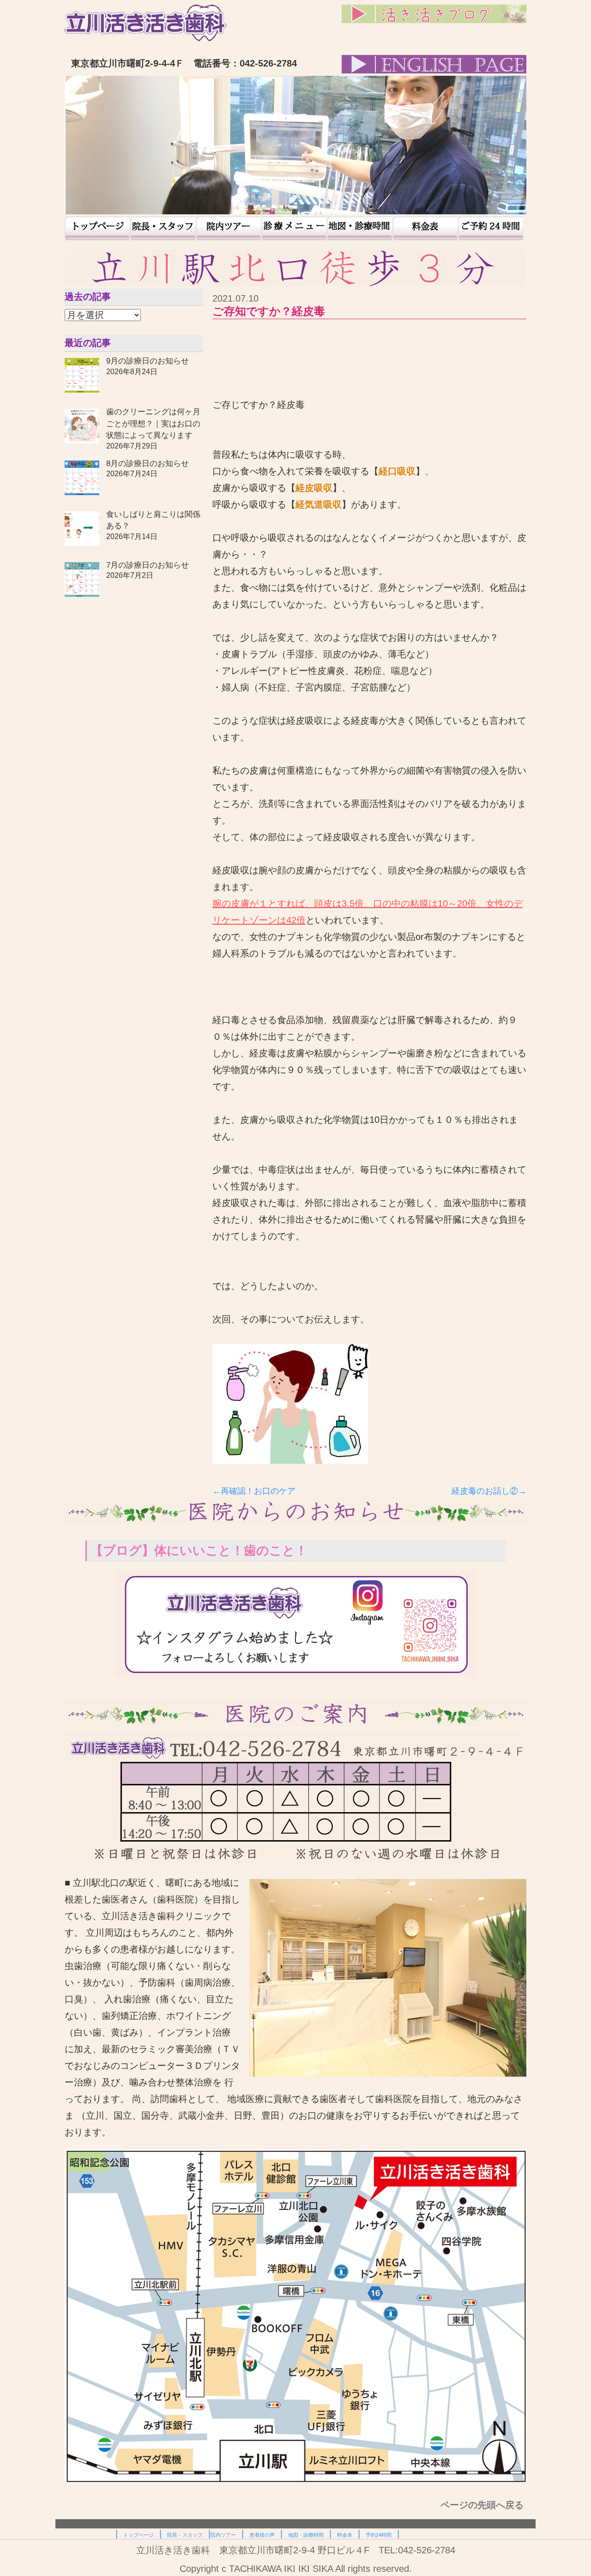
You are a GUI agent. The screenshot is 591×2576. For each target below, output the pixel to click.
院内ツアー (229, 228)
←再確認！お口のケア (254, 1491)
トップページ (97, 228)
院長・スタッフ (163, 228)
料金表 (425, 228)
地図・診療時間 (360, 228)
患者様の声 (294, 228)
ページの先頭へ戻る (483, 2505)
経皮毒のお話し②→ (489, 1491)
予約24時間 (491, 228)
